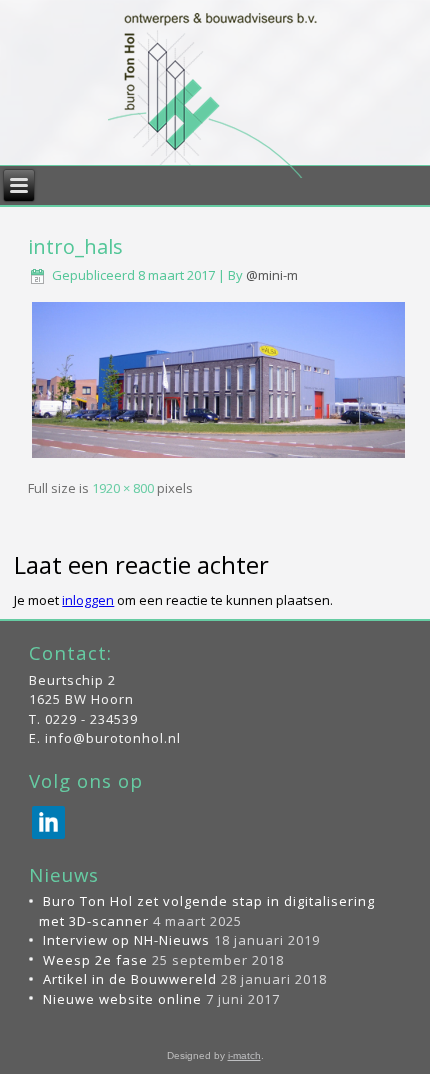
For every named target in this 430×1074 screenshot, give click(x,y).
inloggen (88, 600)
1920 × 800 (123, 488)
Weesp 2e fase (95, 960)
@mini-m (272, 275)
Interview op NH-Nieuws (126, 940)
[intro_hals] (218, 457)
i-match (244, 1055)
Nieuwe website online (122, 999)
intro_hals (75, 246)
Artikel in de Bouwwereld (130, 979)
